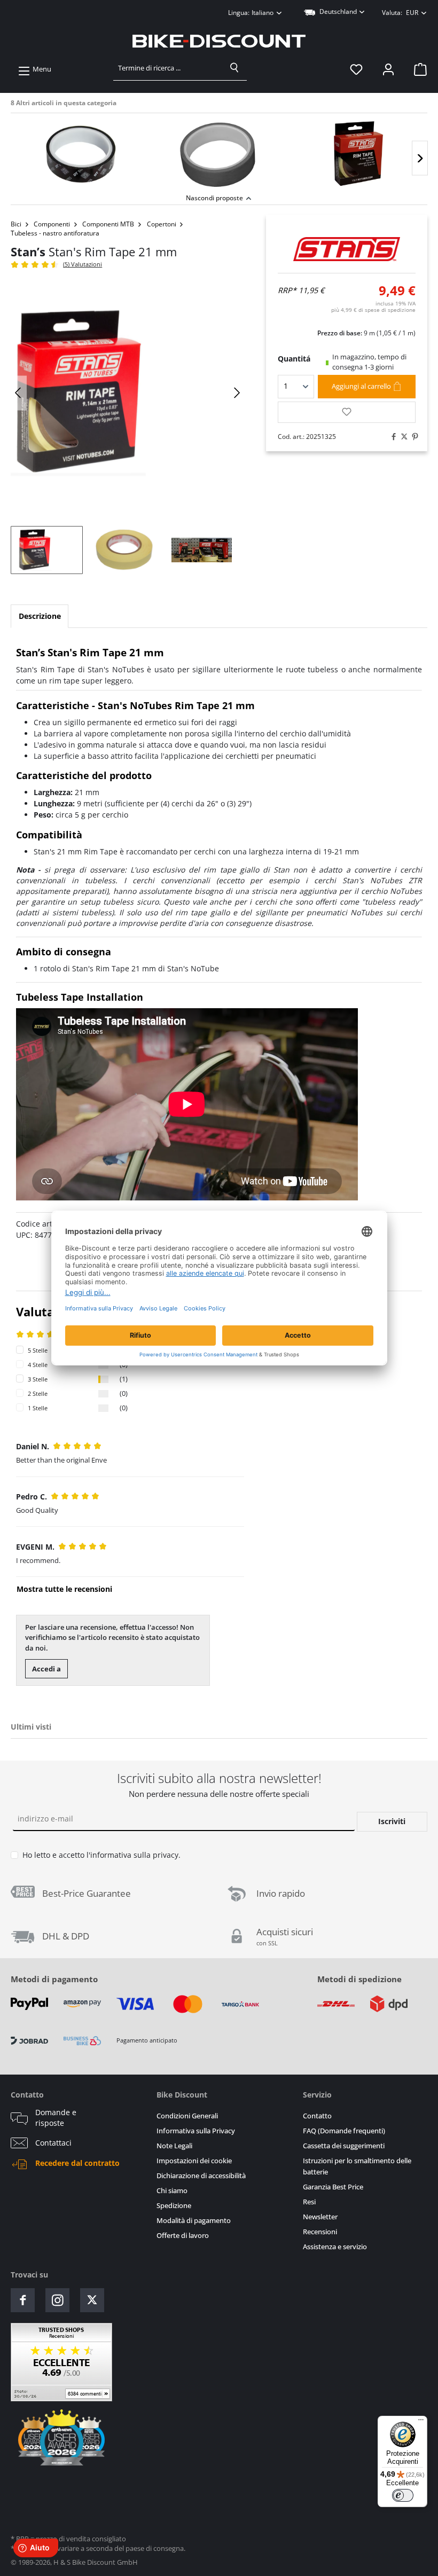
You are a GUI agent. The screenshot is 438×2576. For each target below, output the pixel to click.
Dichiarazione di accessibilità (201, 2176)
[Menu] (421, 2422)
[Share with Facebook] (391, 437)
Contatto (317, 2116)
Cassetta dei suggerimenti (344, 2146)
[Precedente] (19, 393)
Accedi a (46, 1669)
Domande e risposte (56, 2118)
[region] (219, 152)
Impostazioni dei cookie (194, 2161)
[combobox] (168, 68)
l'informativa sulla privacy (132, 1855)
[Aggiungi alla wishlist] (347, 412)
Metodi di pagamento (54, 1979)
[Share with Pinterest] (412, 437)
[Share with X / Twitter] (402, 437)
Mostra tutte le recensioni (64, 1589)
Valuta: (400, 13)
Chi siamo (172, 2191)
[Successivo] (420, 158)
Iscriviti (392, 1821)
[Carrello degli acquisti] (417, 69)
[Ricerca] (234, 68)
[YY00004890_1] (128, 392)
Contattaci (53, 2143)
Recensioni (320, 2232)
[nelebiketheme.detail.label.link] (80, 154)
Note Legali (174, 2146)
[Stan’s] (347, 249)
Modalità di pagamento (194, 2221)
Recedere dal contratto (77, 2163)
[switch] (403, 2495)
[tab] (40, 616)
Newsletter (320, 2217)
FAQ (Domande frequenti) (344, 2131)
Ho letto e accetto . (101, 1855)
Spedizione (174, 2206)
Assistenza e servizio (335, 2247)
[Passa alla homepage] (219, 41)
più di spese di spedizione (373, 310)
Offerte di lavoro (183, 2236)
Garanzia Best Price (333, 2187)
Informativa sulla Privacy (196, 2131)
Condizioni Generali (187, 2116)
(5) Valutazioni (83, 264)
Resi (309, 2202)
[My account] (388, 69)
